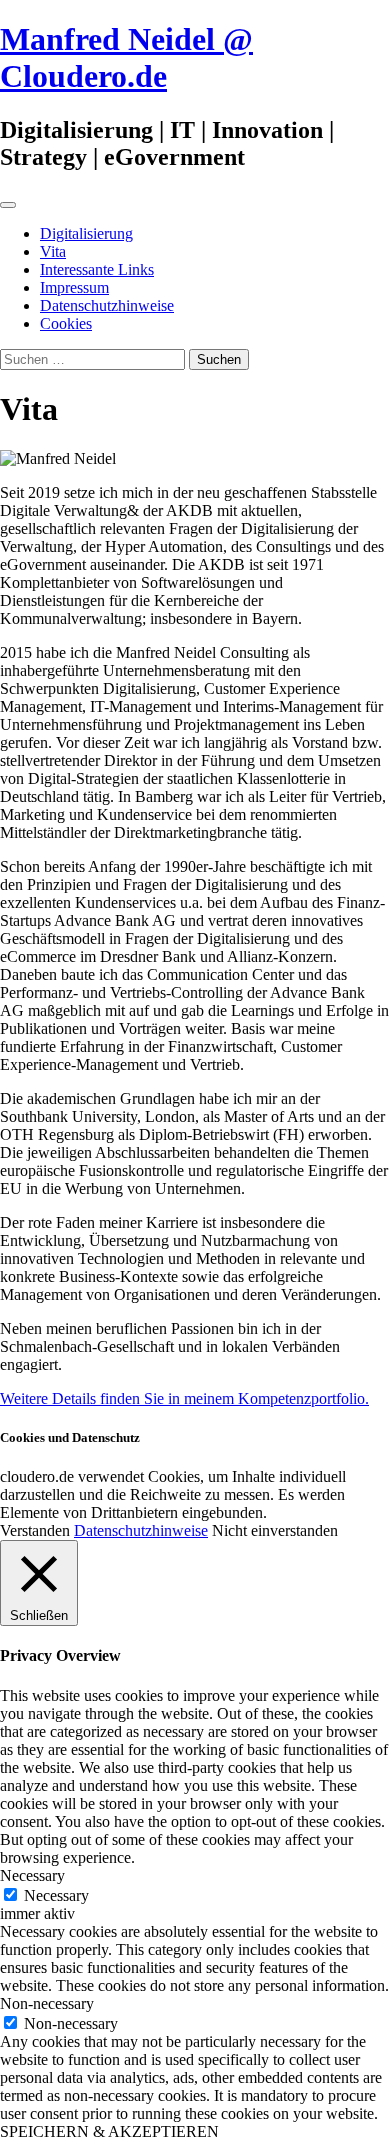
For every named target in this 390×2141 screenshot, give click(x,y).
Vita (53, 251)
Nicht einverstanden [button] (275, 1530)
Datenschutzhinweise (107, 305)
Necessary (56, 1895)
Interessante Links (97, 269)
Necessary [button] (32, 1875)
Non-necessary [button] (47, 2003)
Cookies (66, 323)
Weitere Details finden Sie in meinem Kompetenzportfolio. (184, 1398)
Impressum (74, 287)
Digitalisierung (86, 233)
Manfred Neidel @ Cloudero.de (126, 57)
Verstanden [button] (35, 1530)
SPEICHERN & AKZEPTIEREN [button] (109, 2131)
